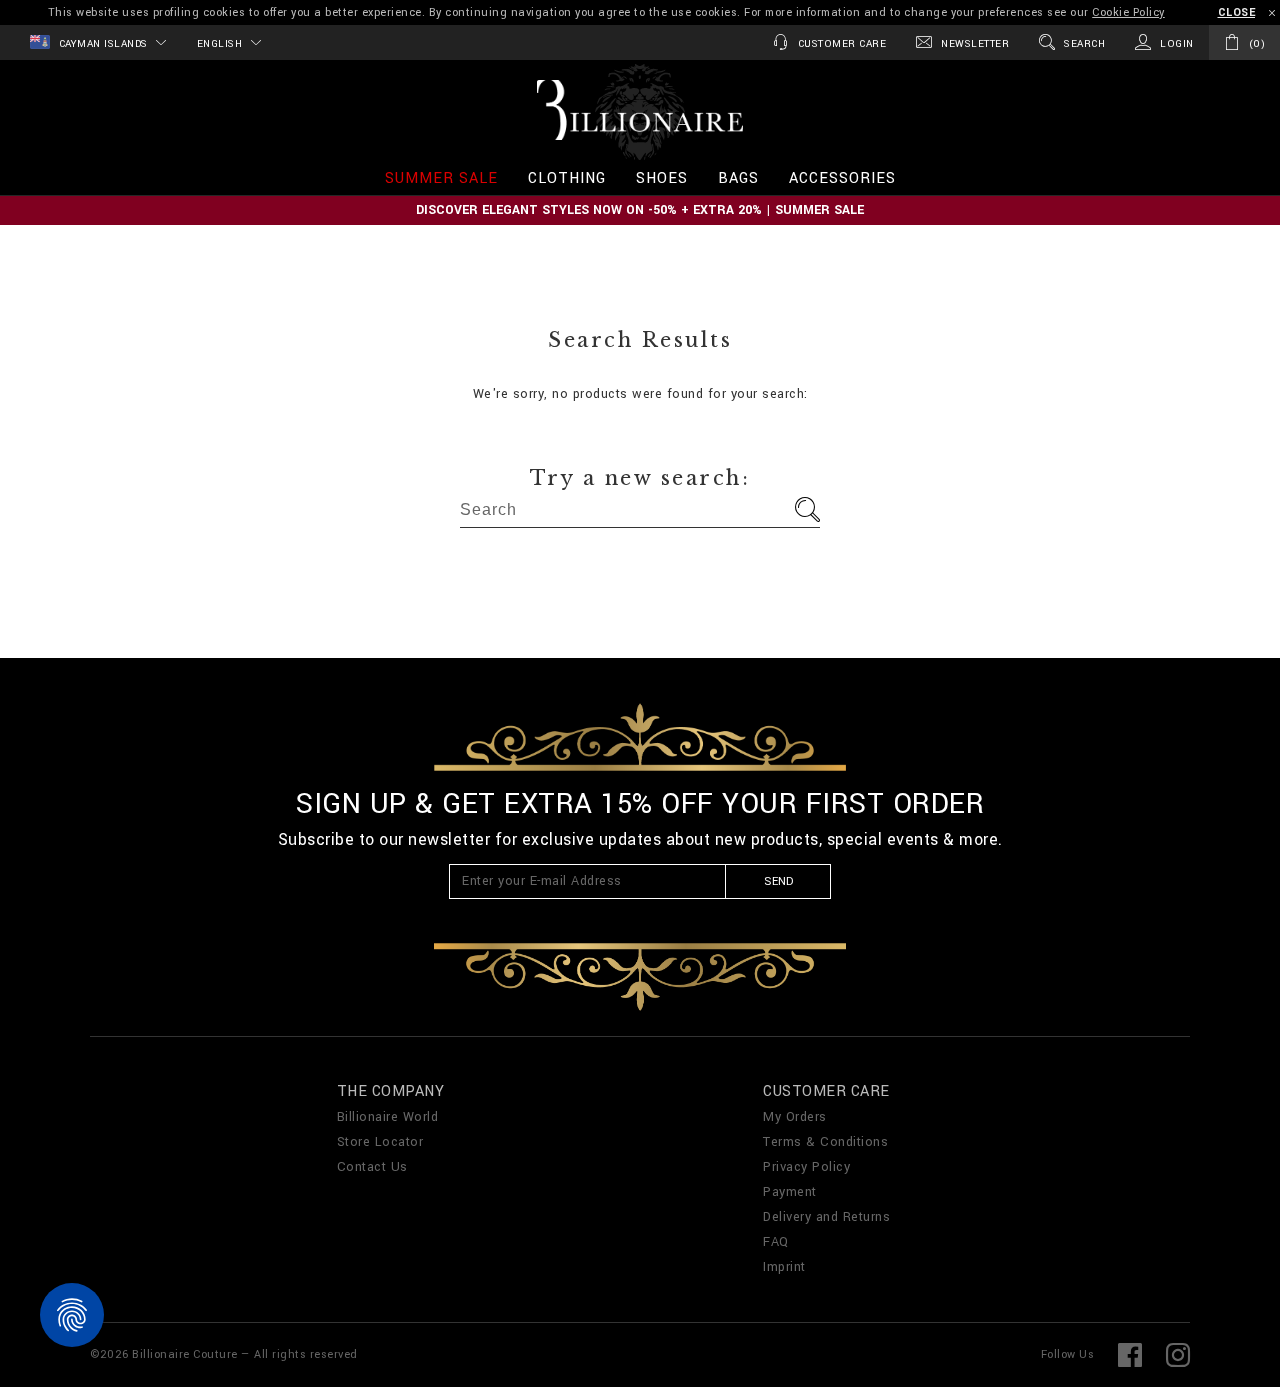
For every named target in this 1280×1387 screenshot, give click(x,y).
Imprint (784, 1267)
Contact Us (372, 1167)
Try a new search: (640, 478)
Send (778, 881)
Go (807, 509)
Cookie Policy (1128, 12)
